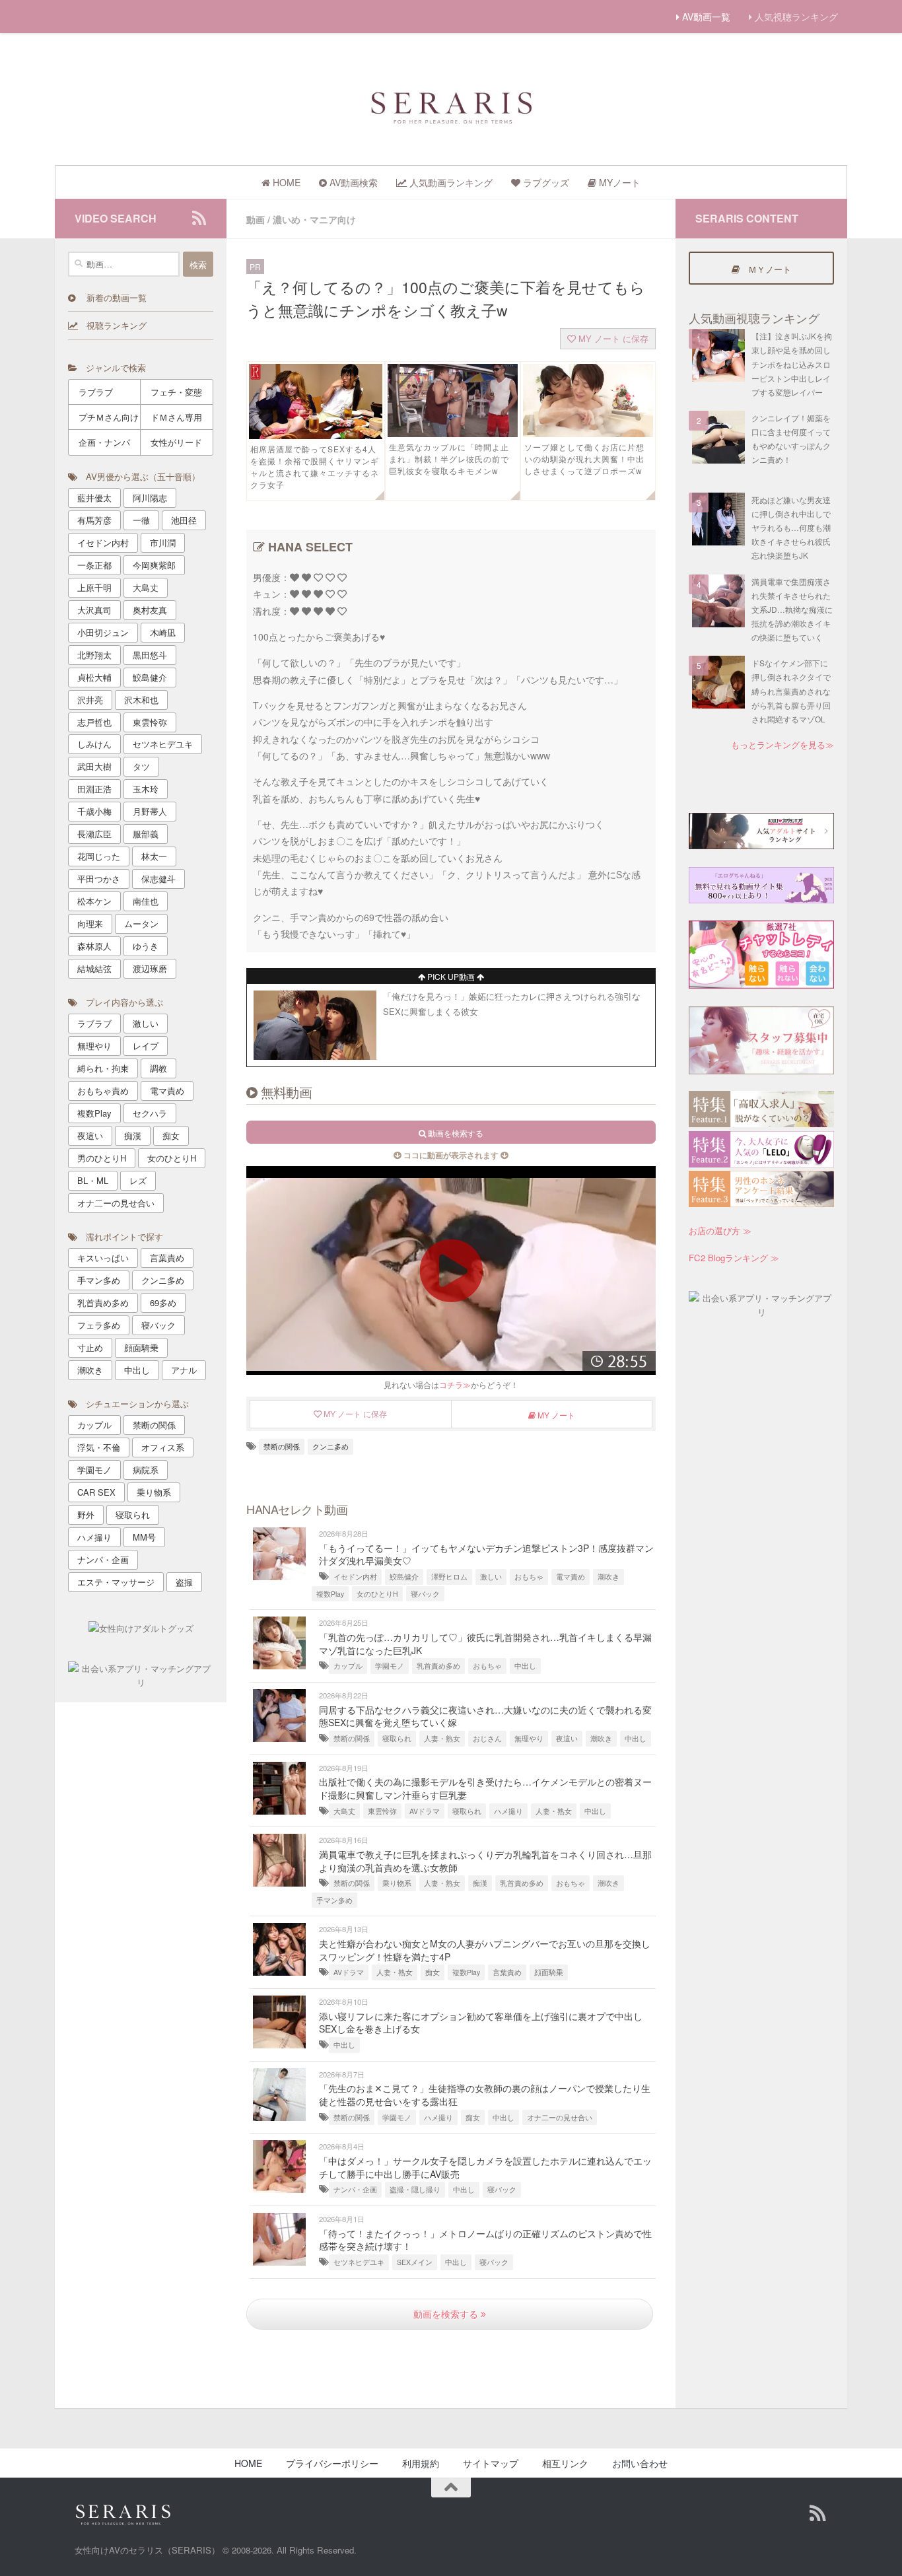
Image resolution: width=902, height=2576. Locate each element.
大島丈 (344, 1811)
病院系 (146, 1470)
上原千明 (94, 587)
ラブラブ (96, 392)
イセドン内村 (355, 1577)
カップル (348, 1666)
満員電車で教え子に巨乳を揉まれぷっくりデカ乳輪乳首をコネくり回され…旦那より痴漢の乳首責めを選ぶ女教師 (485, 1861)
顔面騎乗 (549, 1972)
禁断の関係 (282, 1446)
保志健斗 (158, 879)
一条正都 (94, 565)
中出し (525, 1666)
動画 (256, 219)
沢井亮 (90, 700)
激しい (491, 1577)
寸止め (90, 1347)
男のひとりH (102, 1158)
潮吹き (608, 1577)
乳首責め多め (438, 1666)
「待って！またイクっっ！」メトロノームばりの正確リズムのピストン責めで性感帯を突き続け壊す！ (485, 2240)
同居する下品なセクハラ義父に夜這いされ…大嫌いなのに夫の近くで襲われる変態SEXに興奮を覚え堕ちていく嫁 (485, 1716)
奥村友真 (150, 610)
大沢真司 (94, 610)
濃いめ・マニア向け (314, 219)
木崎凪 (163, 632)
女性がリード (176, 442)
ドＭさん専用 (176, 417)
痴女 (433, 1972)
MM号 (144, 1537)
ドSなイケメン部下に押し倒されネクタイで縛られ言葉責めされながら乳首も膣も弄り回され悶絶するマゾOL (791, 691)
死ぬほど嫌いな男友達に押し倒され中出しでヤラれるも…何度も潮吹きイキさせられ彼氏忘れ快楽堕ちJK (791, 528)
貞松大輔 (94, 677)
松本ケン (94, 901)
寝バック (425, 1594)
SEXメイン (415, 2262)
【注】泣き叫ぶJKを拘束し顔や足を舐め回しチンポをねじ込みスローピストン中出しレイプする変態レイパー (792, 364)
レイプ (146, 1046)
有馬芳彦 (94, 520)
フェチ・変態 (176, 392)
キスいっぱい (103, 1258)
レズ (138, 1180)
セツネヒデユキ (359, 2262)
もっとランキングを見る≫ (782, 745)
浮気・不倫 (99, 1447)
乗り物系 (397, 1883)
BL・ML (93, 1180)
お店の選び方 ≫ (720, 1231)
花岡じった (99, 856)
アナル (184, 1370)
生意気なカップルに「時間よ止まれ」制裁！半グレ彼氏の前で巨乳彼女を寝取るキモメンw (449, 459)
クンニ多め (330, 1446)
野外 (86, 1514)
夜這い (567, 1738)
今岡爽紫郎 (154, 565)
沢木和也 (141, 700)
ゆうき (146, 946)
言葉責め (507, 1972)
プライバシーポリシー (332, 2463)
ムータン (141, 923)
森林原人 (94, 946)
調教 (158, 1068)
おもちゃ (529, 1577)
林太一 (154, 856)
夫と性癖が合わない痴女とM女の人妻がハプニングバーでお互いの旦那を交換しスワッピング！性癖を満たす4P (485, 1950)
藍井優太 (94, 498)
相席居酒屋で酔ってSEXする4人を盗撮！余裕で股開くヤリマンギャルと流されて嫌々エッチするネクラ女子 (315, 467)
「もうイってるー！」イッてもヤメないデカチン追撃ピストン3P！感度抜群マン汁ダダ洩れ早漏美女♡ (486, 1554)
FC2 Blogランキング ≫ (734, 1258)
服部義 (146, 834)
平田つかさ (99, 879)
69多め (163, 1303)
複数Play (330, 1594)
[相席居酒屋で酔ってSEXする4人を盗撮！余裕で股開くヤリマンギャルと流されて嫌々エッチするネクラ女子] (316, 435)
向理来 (90, 923)
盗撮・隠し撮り (415, 2189)
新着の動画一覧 (111, 297)
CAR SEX (96, 1492)
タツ (141, 766)
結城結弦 (94, 968)
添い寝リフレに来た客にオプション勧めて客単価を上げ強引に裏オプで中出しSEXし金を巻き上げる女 (481, 2023)
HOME (248, 2463)
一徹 (141, 520)
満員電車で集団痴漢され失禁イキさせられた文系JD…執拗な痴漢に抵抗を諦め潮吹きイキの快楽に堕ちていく (792, 609)
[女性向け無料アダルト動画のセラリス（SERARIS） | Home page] (451, 106)
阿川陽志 (150, 498)
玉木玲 (146, 789)
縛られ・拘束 (103, 1068)
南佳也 (146, 901)
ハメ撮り (508, 1811)
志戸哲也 (94, 722)
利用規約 (421, 2463)
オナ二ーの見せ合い (560, 2117)
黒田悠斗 (150, 655)
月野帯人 (150, 811)
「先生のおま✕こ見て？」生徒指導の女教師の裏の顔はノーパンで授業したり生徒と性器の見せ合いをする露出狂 (485, 2095)
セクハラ (150, 1113)
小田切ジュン (103, 632)
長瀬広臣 (94, 834)
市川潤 (163, 542)
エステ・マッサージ (116, 1582)
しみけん (94, 744)
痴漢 (480, 1883)
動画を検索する (447, 2314)
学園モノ (390, 1666)
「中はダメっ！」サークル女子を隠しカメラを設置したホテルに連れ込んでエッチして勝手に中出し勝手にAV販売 (485, 2167)
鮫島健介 (404, 1577)
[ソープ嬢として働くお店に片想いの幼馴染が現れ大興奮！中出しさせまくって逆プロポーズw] (588, 433)
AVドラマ (425, 1811)
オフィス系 (163, 1447)
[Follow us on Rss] (199, 218)
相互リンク (565, 2463)
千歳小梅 (94, 811)
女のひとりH (377, 1594)
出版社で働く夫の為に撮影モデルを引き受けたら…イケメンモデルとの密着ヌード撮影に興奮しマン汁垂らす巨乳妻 (485, 1788)
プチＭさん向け (109, 417)
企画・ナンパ (104, 442)
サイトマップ (491, 2463)
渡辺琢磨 (150, 968)
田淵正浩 (94, 789)
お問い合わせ (640, 2463)
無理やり (529, 1738)
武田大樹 (94, 766)
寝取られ (397, 1738)
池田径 (184, 520)
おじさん (487, 1738)
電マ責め (571, 1577)
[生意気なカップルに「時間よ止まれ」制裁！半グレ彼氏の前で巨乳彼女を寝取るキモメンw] (453, 433)
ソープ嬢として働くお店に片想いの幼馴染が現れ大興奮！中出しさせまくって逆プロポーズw (584, 459)
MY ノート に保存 (612, 338)
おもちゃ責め (103, 1091)
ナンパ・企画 (355, 2189)
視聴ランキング (112, 325)
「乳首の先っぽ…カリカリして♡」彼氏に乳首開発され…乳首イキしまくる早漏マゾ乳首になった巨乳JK (485, 1644)
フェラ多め (99, 1325)
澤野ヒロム (449, 1577)
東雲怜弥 (382, 1811)
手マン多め (334, 1900)
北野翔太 (94, 655)
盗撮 (184, 1582)
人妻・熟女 (442, 1738)
